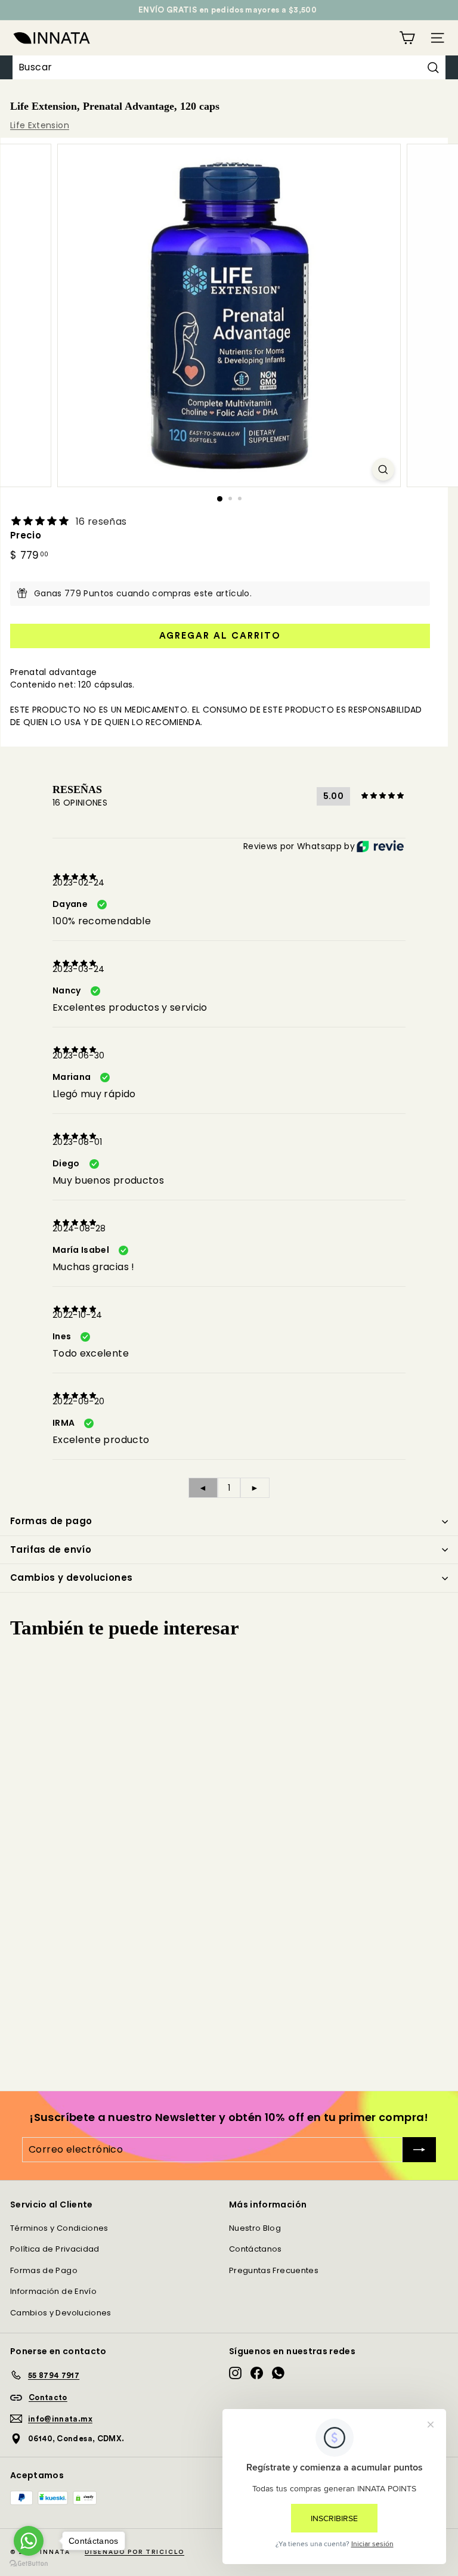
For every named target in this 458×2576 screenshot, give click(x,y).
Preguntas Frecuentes (274, 2270)
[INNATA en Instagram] (235, 2373)
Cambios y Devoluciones (61, 2313)
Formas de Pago (44, 2270)
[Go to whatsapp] (29, 2541)
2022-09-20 (79, 1401)
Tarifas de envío (51, 1549)
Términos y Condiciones (59, 2228)
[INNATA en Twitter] (278, 2373)
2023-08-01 (78, 1142)
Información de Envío (53, 2291)
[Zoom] (383, 469)
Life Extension (40, 125)
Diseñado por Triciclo (134, 2552)
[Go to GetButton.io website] (29, 2564)
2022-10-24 (78, 1315)
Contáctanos (256, 2249)
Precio (26, 535)
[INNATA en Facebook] (257, 2373)
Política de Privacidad (55, 2249)
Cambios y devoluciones (71, 1578)
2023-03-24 (79, 969)
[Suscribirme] (419, 2150)
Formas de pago (51, 1521)
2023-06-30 (79, 1055)
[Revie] (380, 846)
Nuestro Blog (255, 2228)
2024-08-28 (79, 1228)
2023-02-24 (79, 883)
